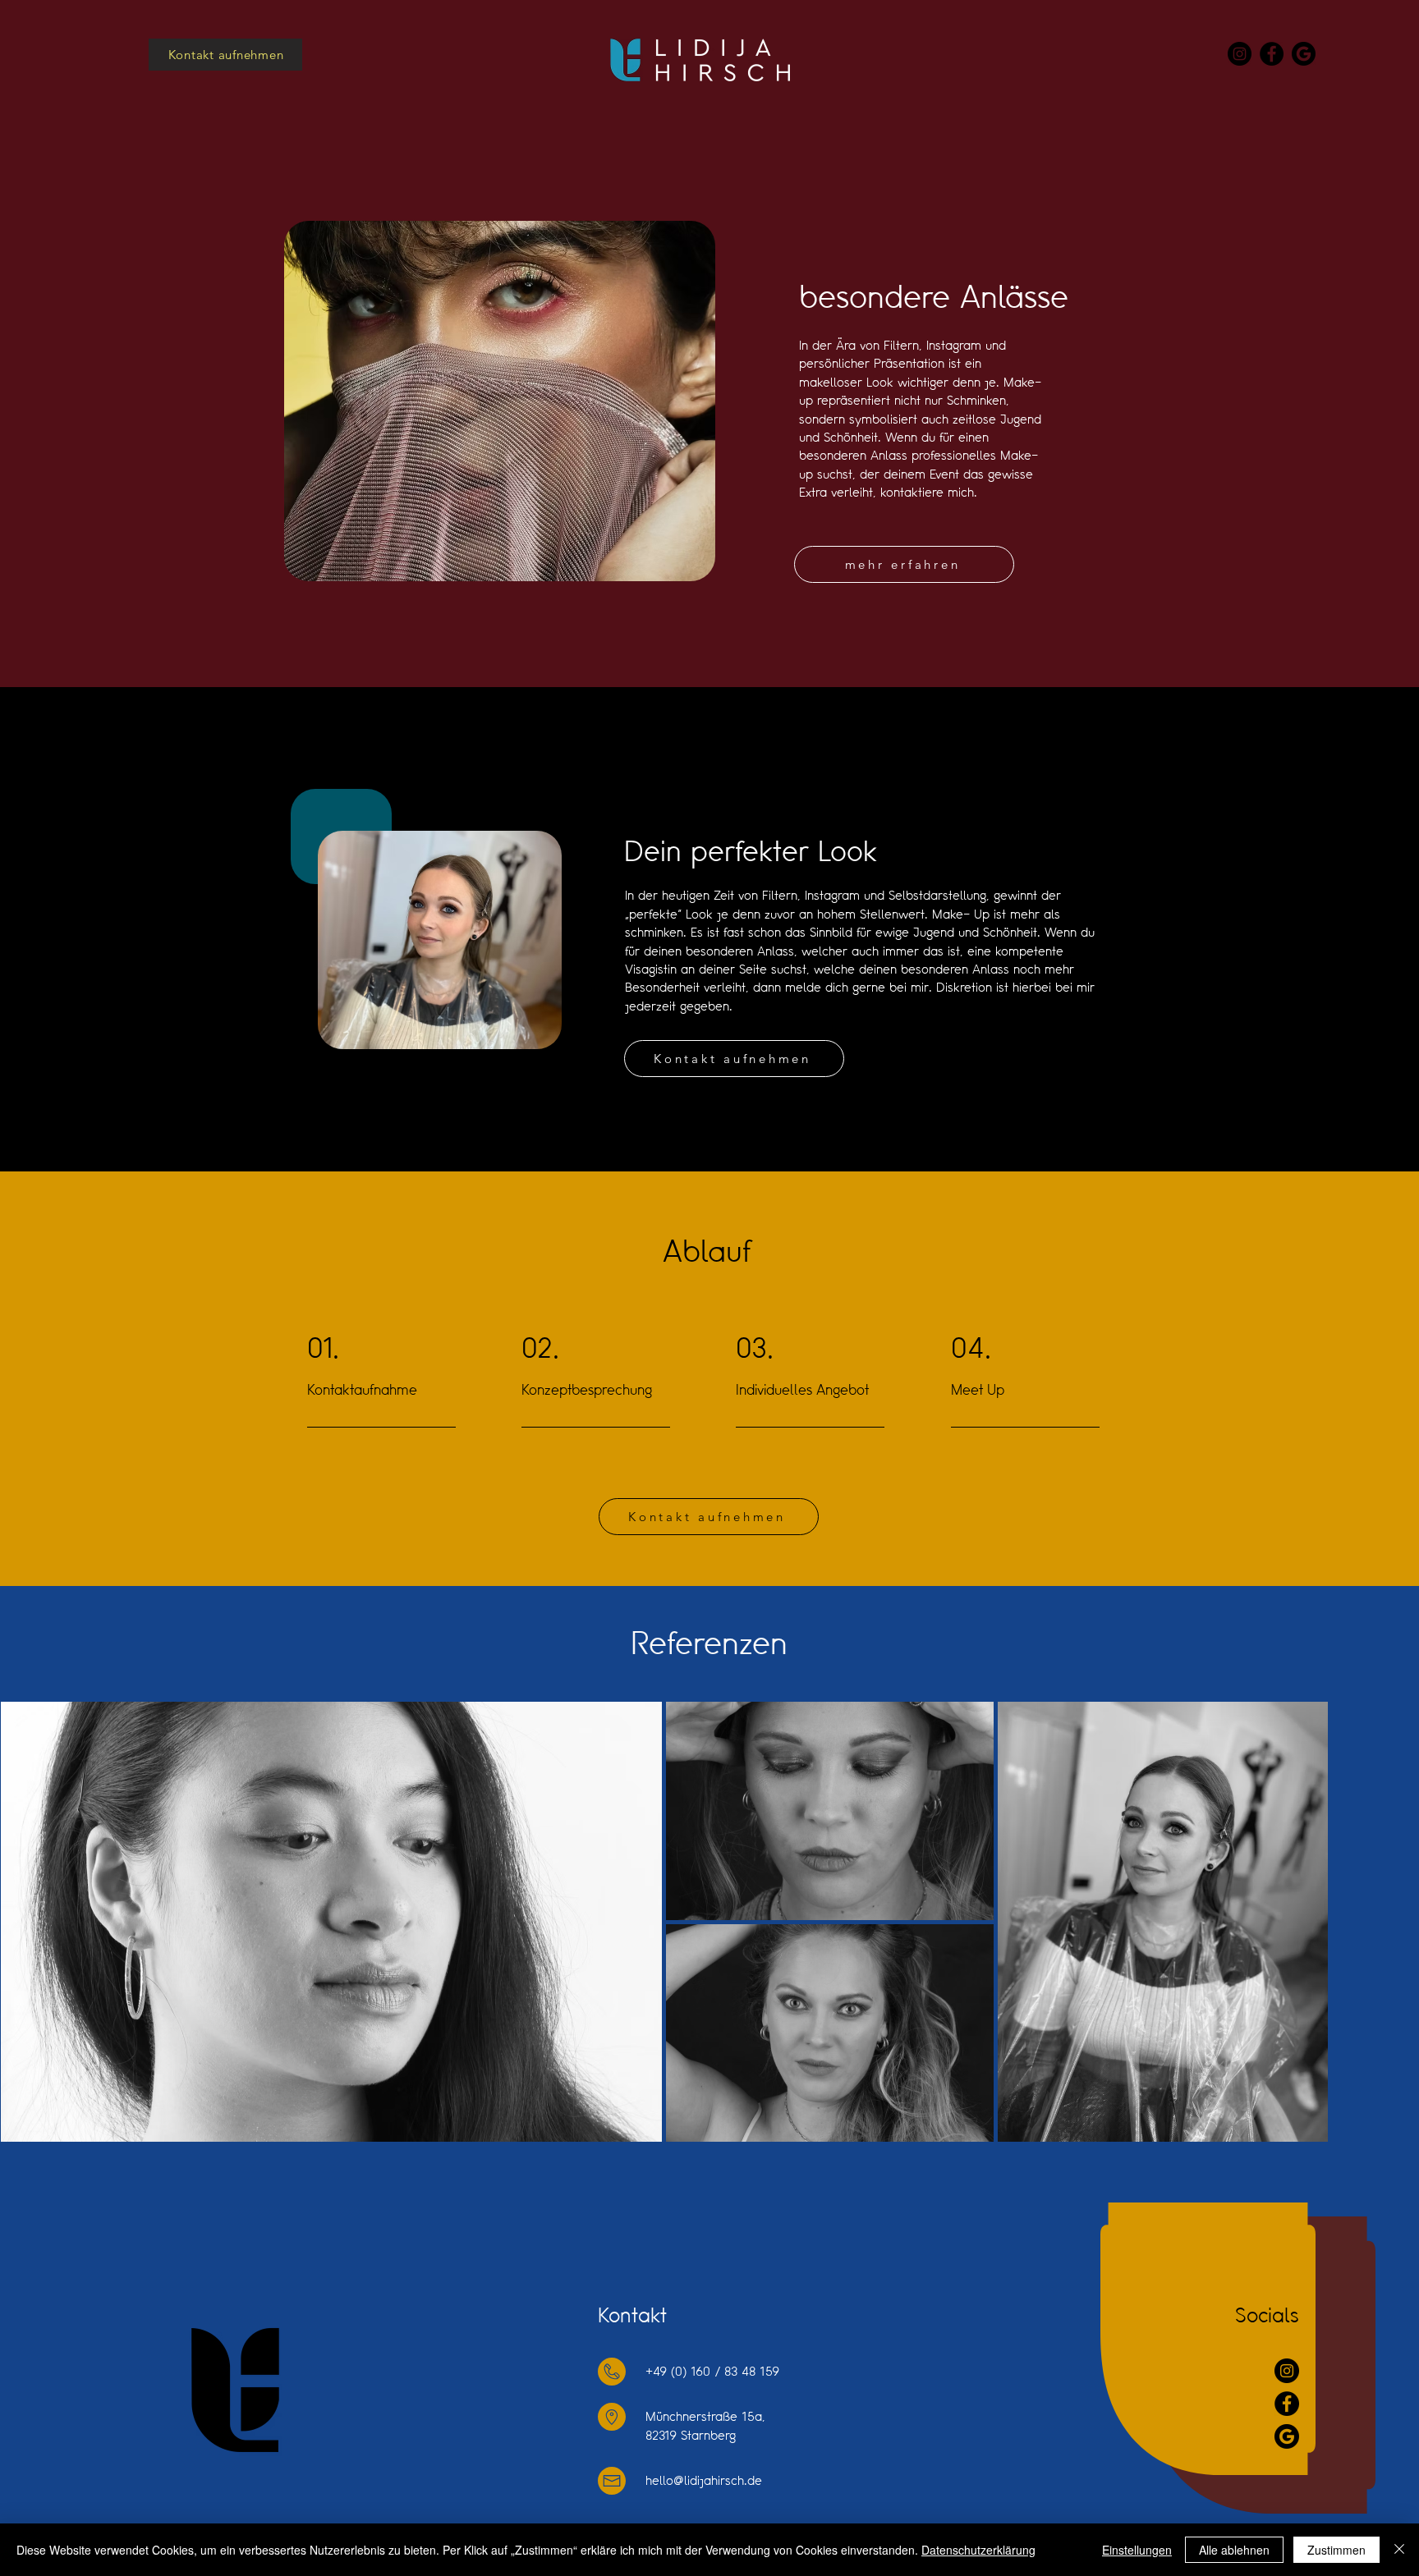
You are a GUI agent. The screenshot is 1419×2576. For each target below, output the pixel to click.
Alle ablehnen (1234, 2550)
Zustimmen (1336, 2550)
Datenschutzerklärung (978, 2550)
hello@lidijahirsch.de (704, 2480)
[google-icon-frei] (1304, 54)
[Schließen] (1399, 2550)
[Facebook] (1272, 54)
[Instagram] (1240, 54)
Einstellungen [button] (1137, 2550)
